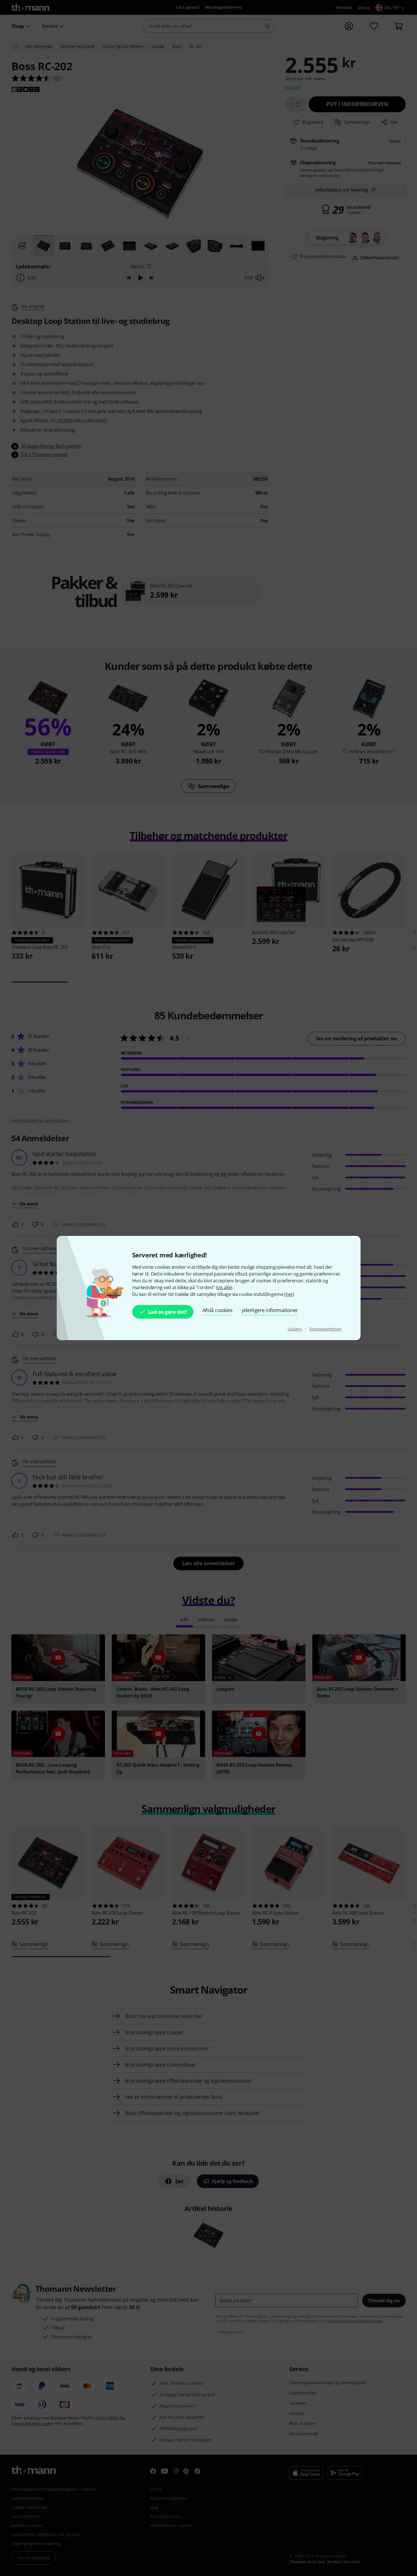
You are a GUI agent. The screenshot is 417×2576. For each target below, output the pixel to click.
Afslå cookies (218, 1310)
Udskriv (295, 1329)
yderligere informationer (270, 1310)
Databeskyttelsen (326, 1329)
